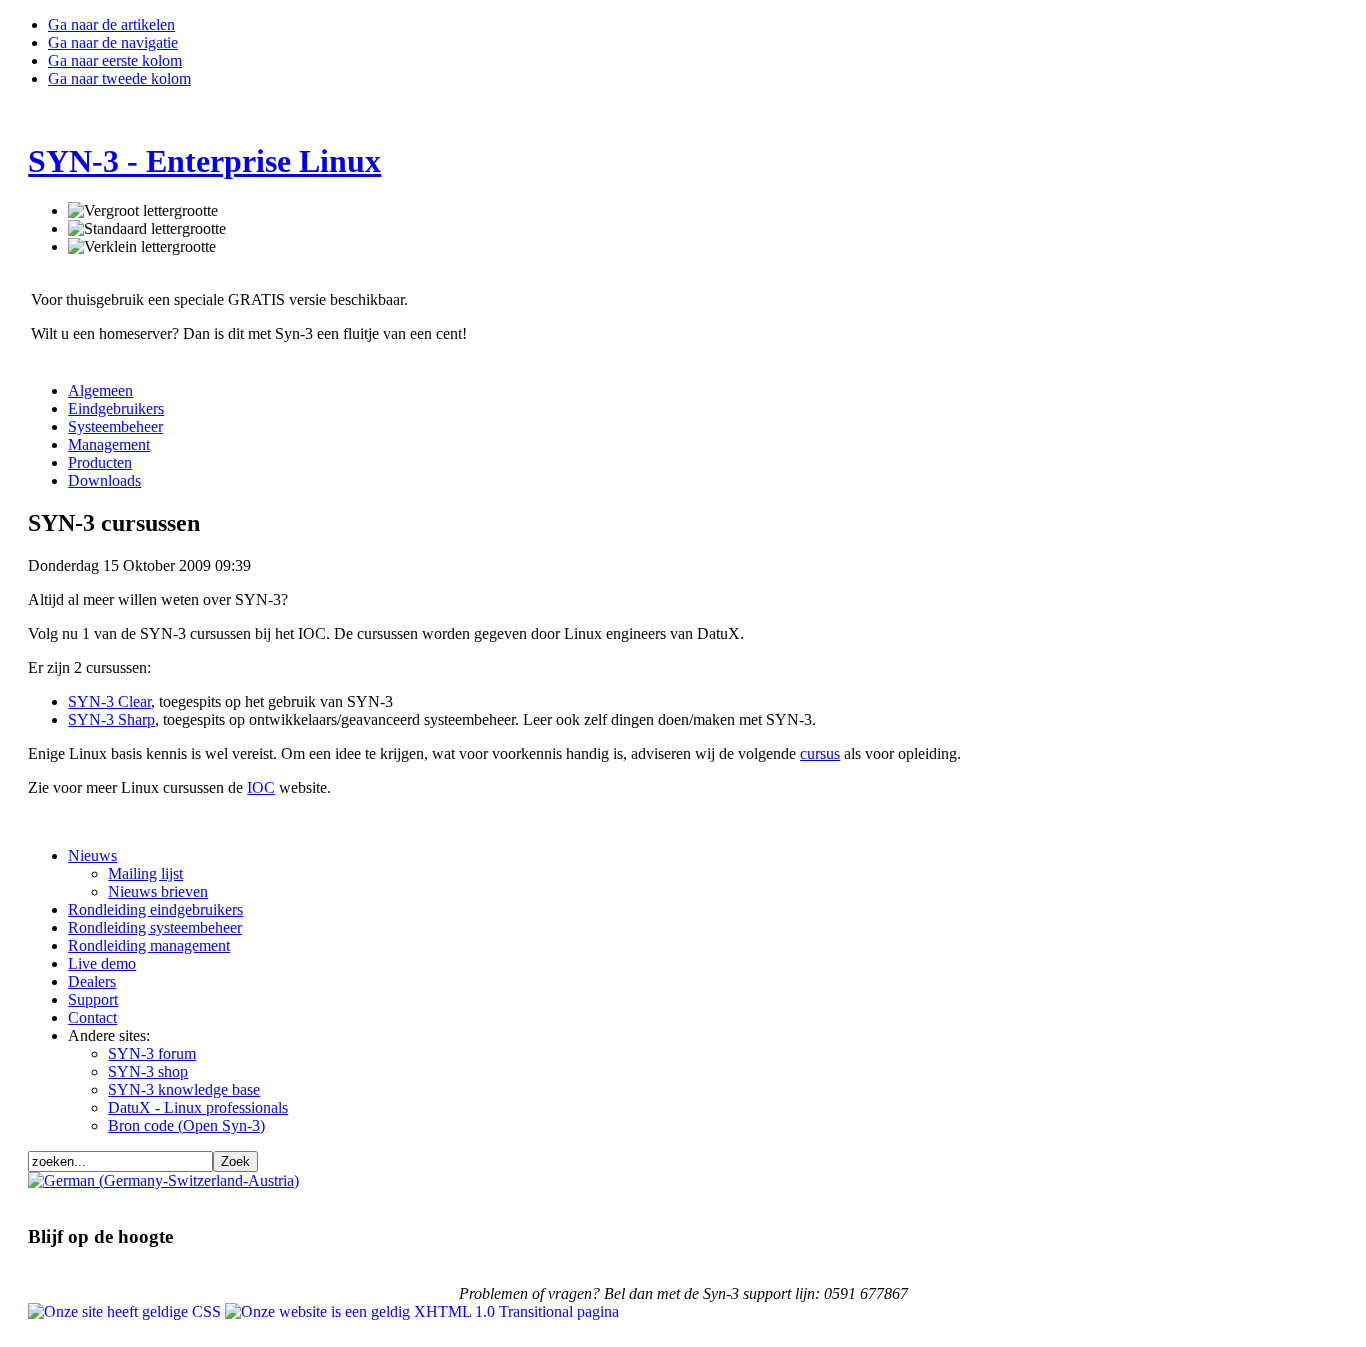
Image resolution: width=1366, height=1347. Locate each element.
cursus (820, 753)
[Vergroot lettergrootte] (143, 211)
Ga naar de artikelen (111, 24)
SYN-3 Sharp (111, 719)
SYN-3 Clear (109, 701)
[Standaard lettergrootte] (147, 229)
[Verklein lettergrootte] (142, 247)
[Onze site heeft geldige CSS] (126, 1311)
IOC (261, 787)
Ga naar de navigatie (113, 42)
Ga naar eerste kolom (115, 60)
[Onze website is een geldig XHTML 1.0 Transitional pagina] (422, 1311)
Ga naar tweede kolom (119, 78)
